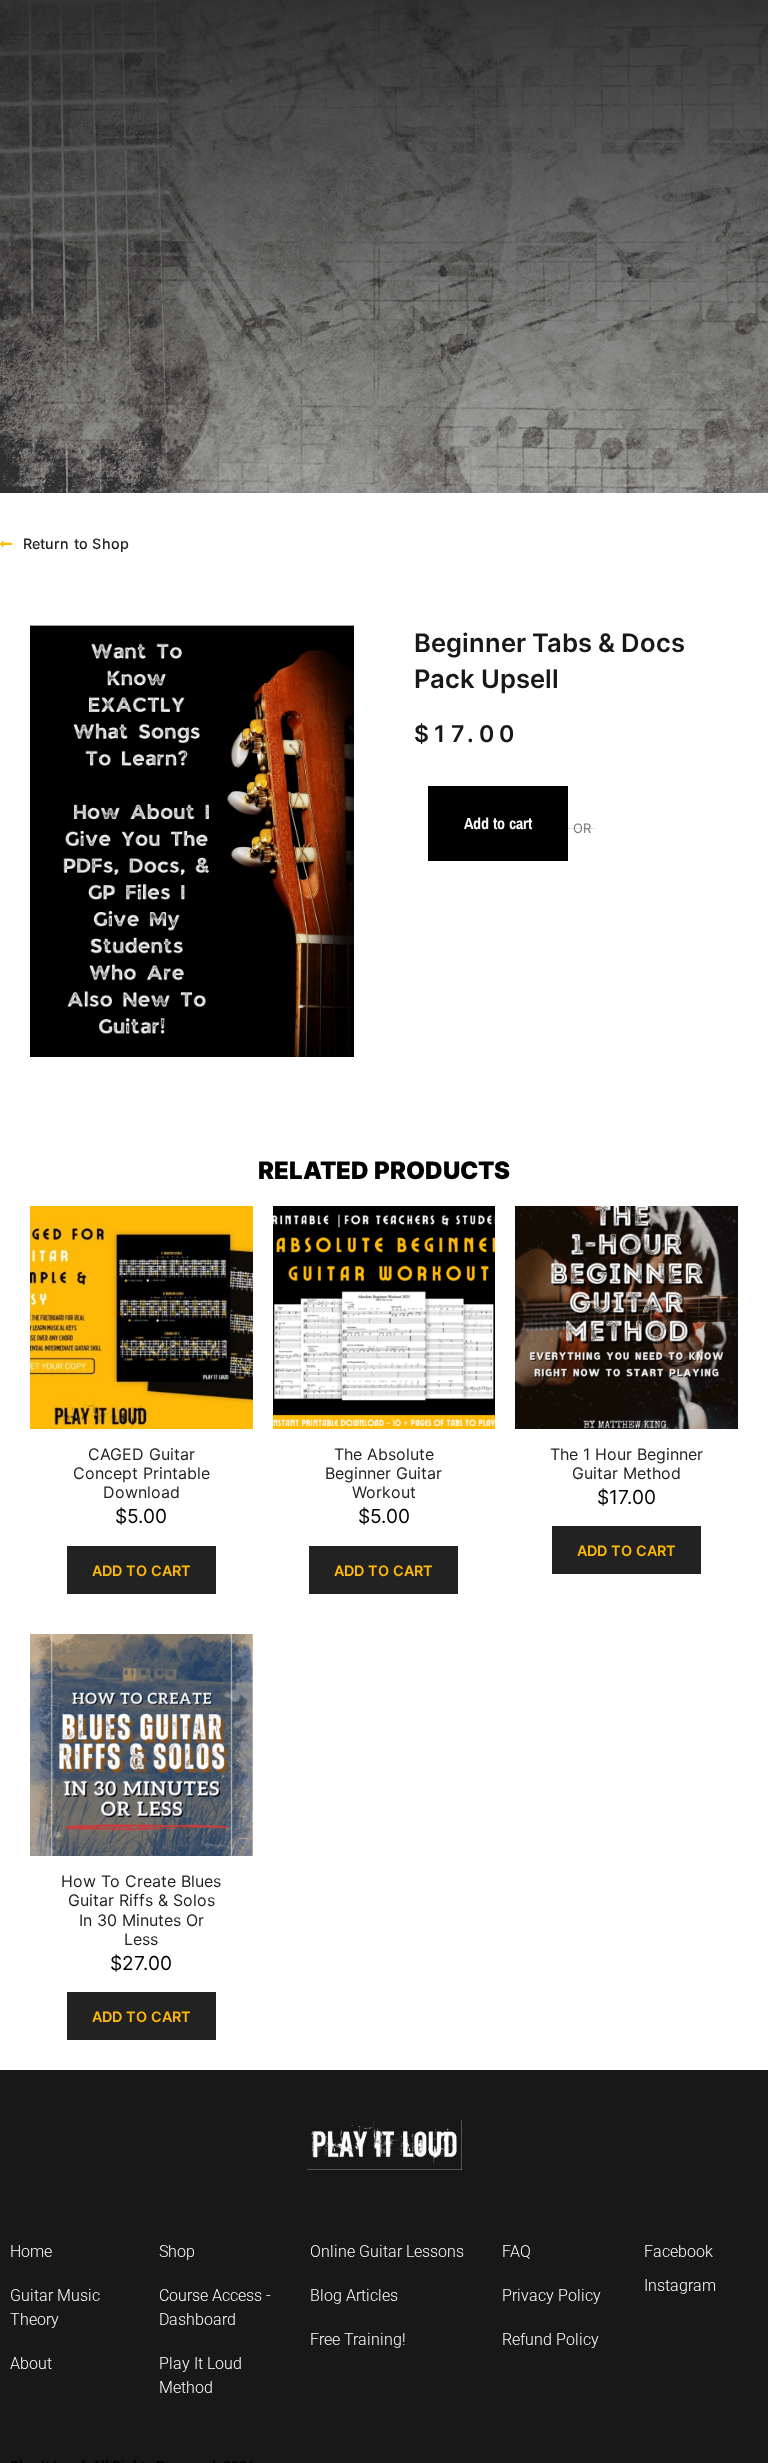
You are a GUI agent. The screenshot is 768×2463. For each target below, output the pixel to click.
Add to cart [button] (141, 1570)
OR (582, 828)
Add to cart (498, 823)
